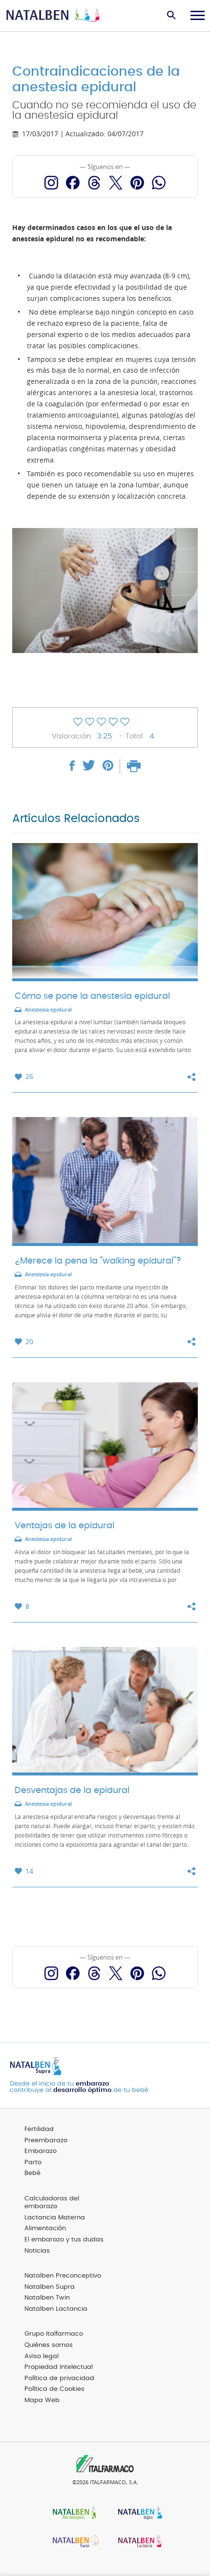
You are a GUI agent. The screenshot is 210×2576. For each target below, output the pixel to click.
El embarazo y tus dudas (64, 2240)
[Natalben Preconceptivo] (72, 2514)
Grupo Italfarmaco (54, 2334)
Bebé (32, 2173)
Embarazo (41, 2151)
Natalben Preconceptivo (63, 2276)
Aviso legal (42, 2356)
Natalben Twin (47, 2298)
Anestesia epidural (48, 1010)
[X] (116, 183)
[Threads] (94, 183)
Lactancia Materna (55, 2218)
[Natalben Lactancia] (138, 2543)
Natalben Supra (50, 2287)
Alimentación (45, 2228)
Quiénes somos (49, 2345)
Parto (33, 2163)
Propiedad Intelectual (59, 2367)
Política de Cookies (54, 2389)
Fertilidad (39, 2129)
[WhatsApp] (159, 183)
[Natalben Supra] (138, 2514)
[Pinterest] (137, 183)
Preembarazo (46, 2141)
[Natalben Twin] (72, 2543)
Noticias (37, 2251)
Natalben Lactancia (56, 2309)
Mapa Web (42, 2400)
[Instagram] (51, 183)
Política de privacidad (59, 2378)
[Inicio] (55, 16)
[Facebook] (73, 183)
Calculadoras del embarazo (52, 2203)
